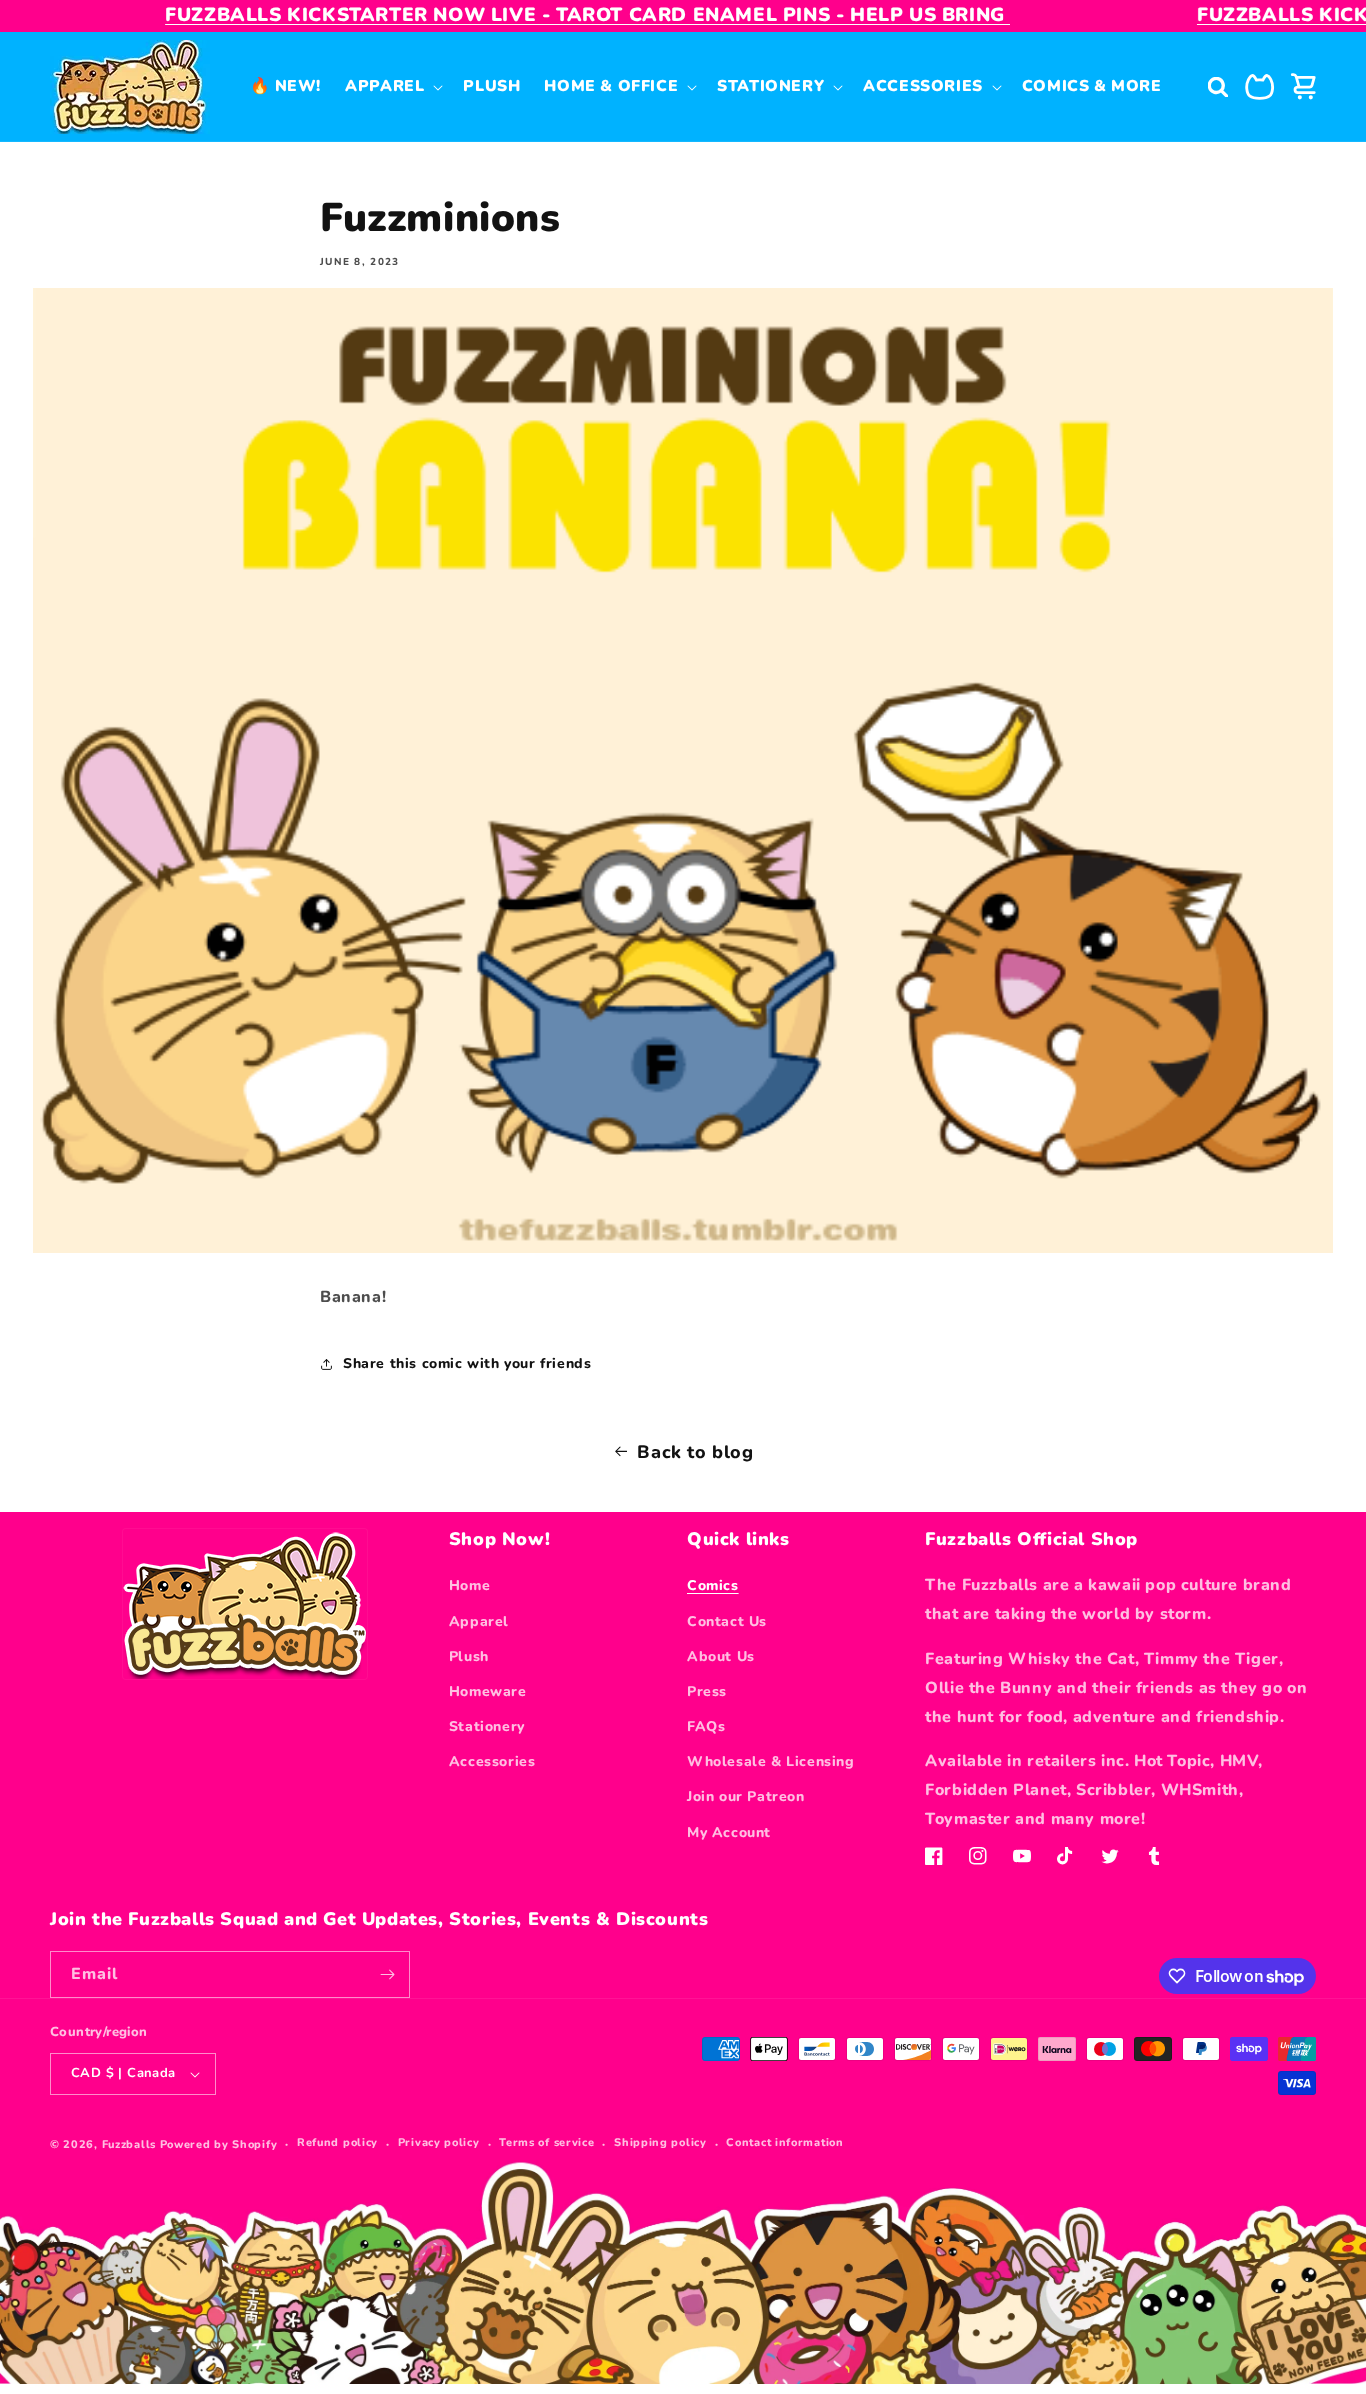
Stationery (487, 1726)
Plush (469, 1656)
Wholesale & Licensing (771, 1761)
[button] (392, 86)
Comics (713, 1585)
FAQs (706, 1726)
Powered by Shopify (219, 2144)
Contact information (784, 2142)
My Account (729, 1832)
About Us (721, 1656)
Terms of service (546, 2142)
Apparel (479, 1621)
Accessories (492, 1761)
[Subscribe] (387, 1974)
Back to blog (695, 1452)
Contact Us (727, 1621)
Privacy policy (439, 2142)
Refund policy (337, 2142)
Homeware (488, 1691)
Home (469, 1585)
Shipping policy (660, 2142)
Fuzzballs (129, 2144)
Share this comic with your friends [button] (467, 1363)
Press (707, 1691)
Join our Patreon (746, 1796)
